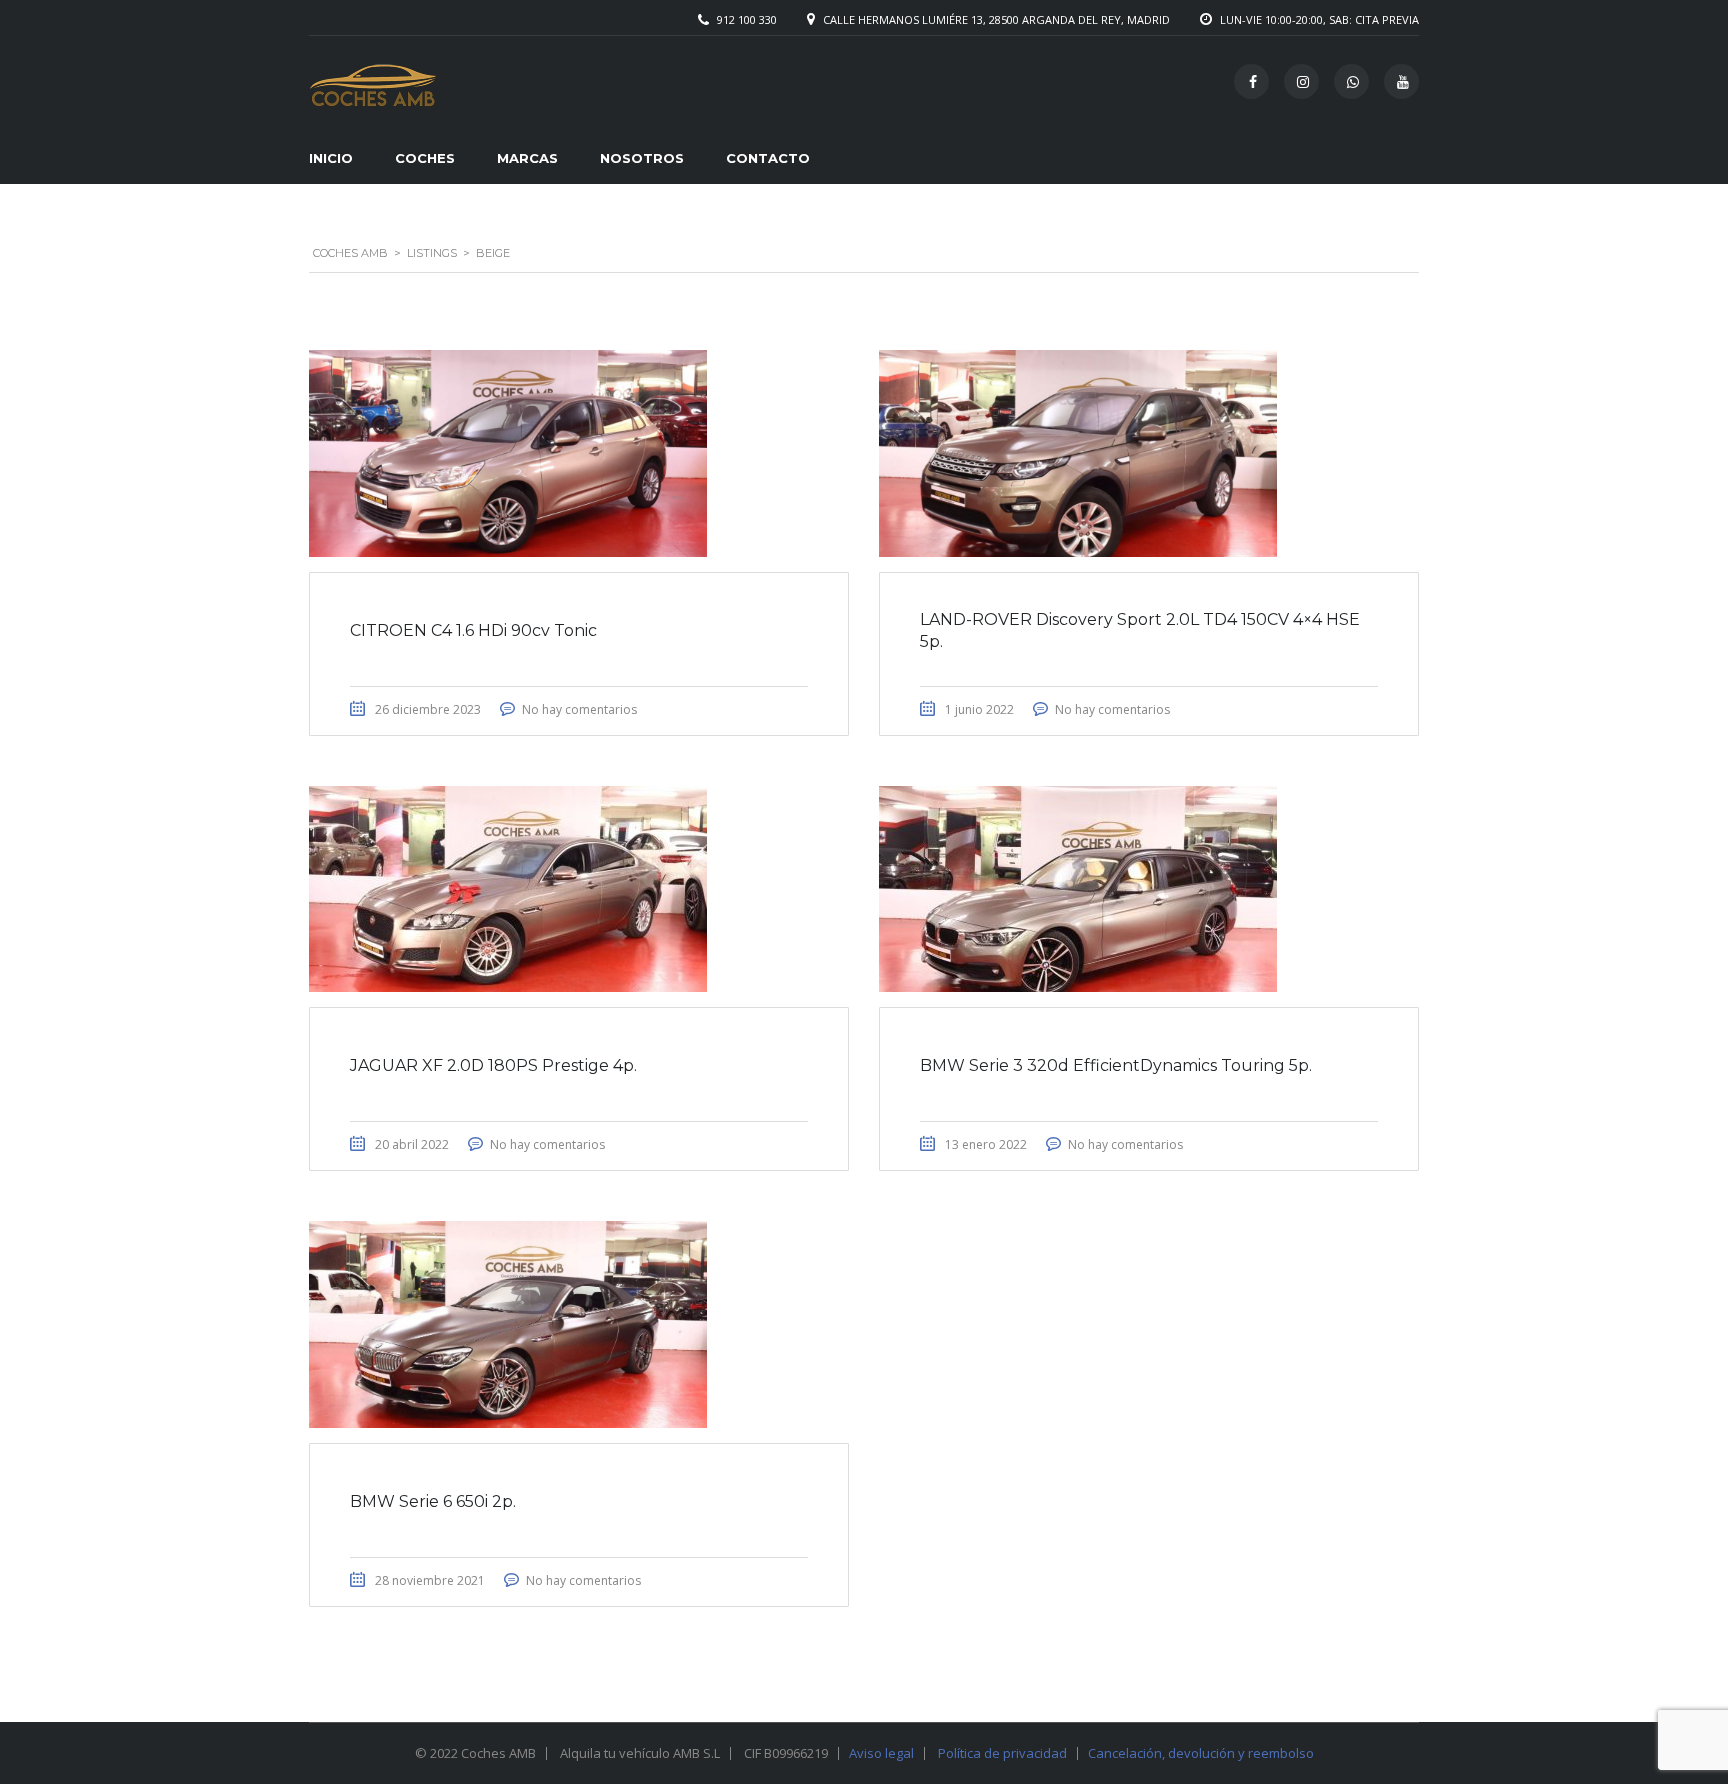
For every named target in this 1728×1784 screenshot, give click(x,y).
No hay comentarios (579, 709)
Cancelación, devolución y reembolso (1201, 1753)
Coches (425, 158)
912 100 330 (747, 19)
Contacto (768, 158)
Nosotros (642, 158)
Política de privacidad (1002, 1753)
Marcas (527, 158)
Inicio (331, 158)
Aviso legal (881, 1753)
